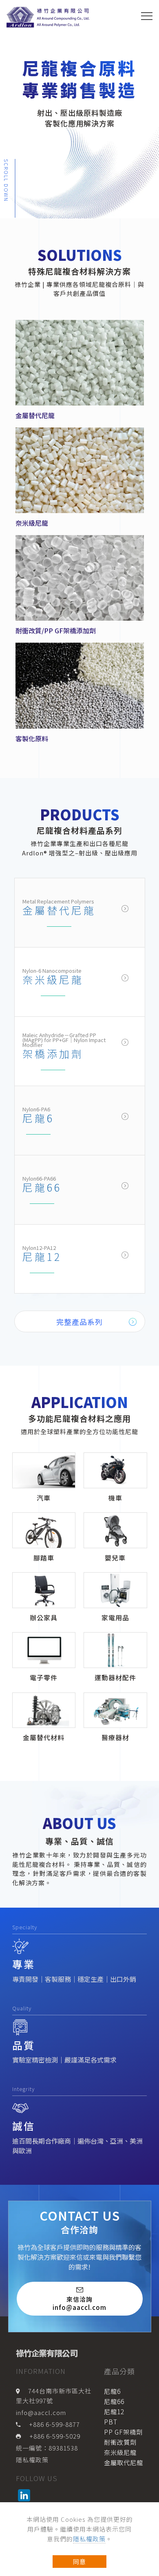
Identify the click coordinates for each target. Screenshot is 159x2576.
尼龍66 (42, 1187)
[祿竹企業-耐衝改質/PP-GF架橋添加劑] (80, 577)
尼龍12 (42, 1256)
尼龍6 (38, 1118)
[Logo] (49, 17)
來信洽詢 (79, 2303)
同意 (79, 2562)
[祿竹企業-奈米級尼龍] (80, 469)
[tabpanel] (79, 109)
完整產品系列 (79, 1322)
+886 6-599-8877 (54, 2424)
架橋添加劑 (53, 1053)
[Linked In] (25, 2495)
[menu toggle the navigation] (147, 16)
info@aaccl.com (41, 2412)
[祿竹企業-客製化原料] (80, 685)
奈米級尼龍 (53, 979)
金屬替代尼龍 (59, 910)
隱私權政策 (89, 2539)
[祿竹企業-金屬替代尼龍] (80, 361)
